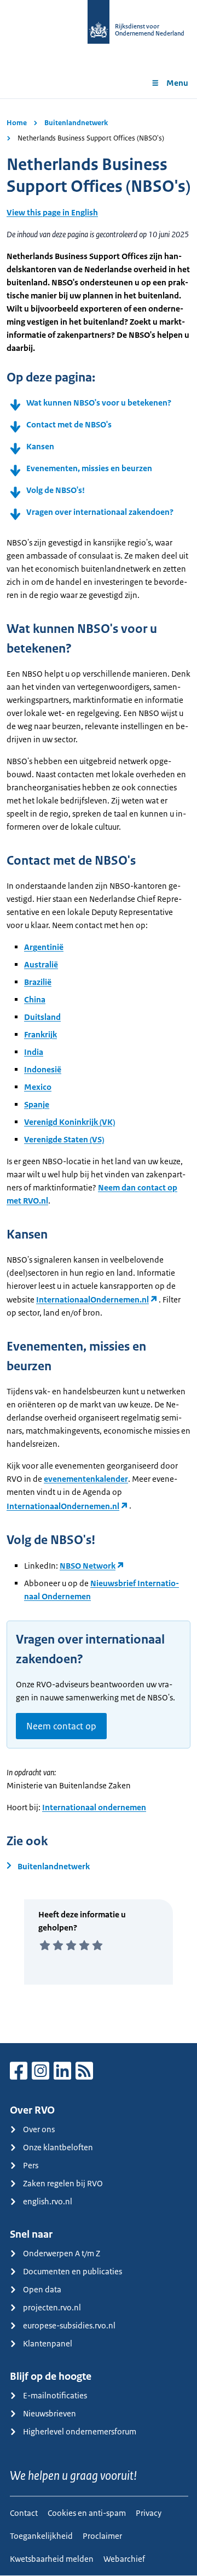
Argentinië (44, 947)
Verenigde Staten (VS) (64, 1139)
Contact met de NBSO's (69, 424)
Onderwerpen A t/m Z (62, 2253)
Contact (24, 2513)
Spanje (37, 1104)
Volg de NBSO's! (56, 490)
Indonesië (43, 1069)
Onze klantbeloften (58, 2147)
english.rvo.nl (48, 2201)
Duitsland (42, 1017)
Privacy (149, 2513)
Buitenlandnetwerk (76, 123)
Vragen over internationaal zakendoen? (100, 512)
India (34, 1052)
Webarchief (124, 2559)
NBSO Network (88, 1566)
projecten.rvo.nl (52, 2307)
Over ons (39, 2129)
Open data (42, 2289)
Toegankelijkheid (41, 2536)
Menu (177, 83)
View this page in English (52, 212)
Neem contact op (61, 1726)
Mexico (38, 1087)
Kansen (40, 446)
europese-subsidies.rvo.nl (69, 2325)
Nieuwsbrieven (50, 2413)
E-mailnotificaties (55, 2395)
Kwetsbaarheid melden (52, 2559)
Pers (31, 2165)
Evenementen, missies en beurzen (89, 468)
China (35, 999)
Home (17, 123)
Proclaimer (102, 2536)
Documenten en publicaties (73, 2271)
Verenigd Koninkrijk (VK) (69, 1122)
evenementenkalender (86, 1479)
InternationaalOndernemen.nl (92, 1299)
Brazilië (38, 982)
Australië (41, 964)
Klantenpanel (48, 2343)
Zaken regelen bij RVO (63, 2183)
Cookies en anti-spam (87, 2513)
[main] (99, 1071)
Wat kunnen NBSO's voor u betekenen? (99, 403)
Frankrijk (40, 1034)
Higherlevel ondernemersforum (80, 2431)
